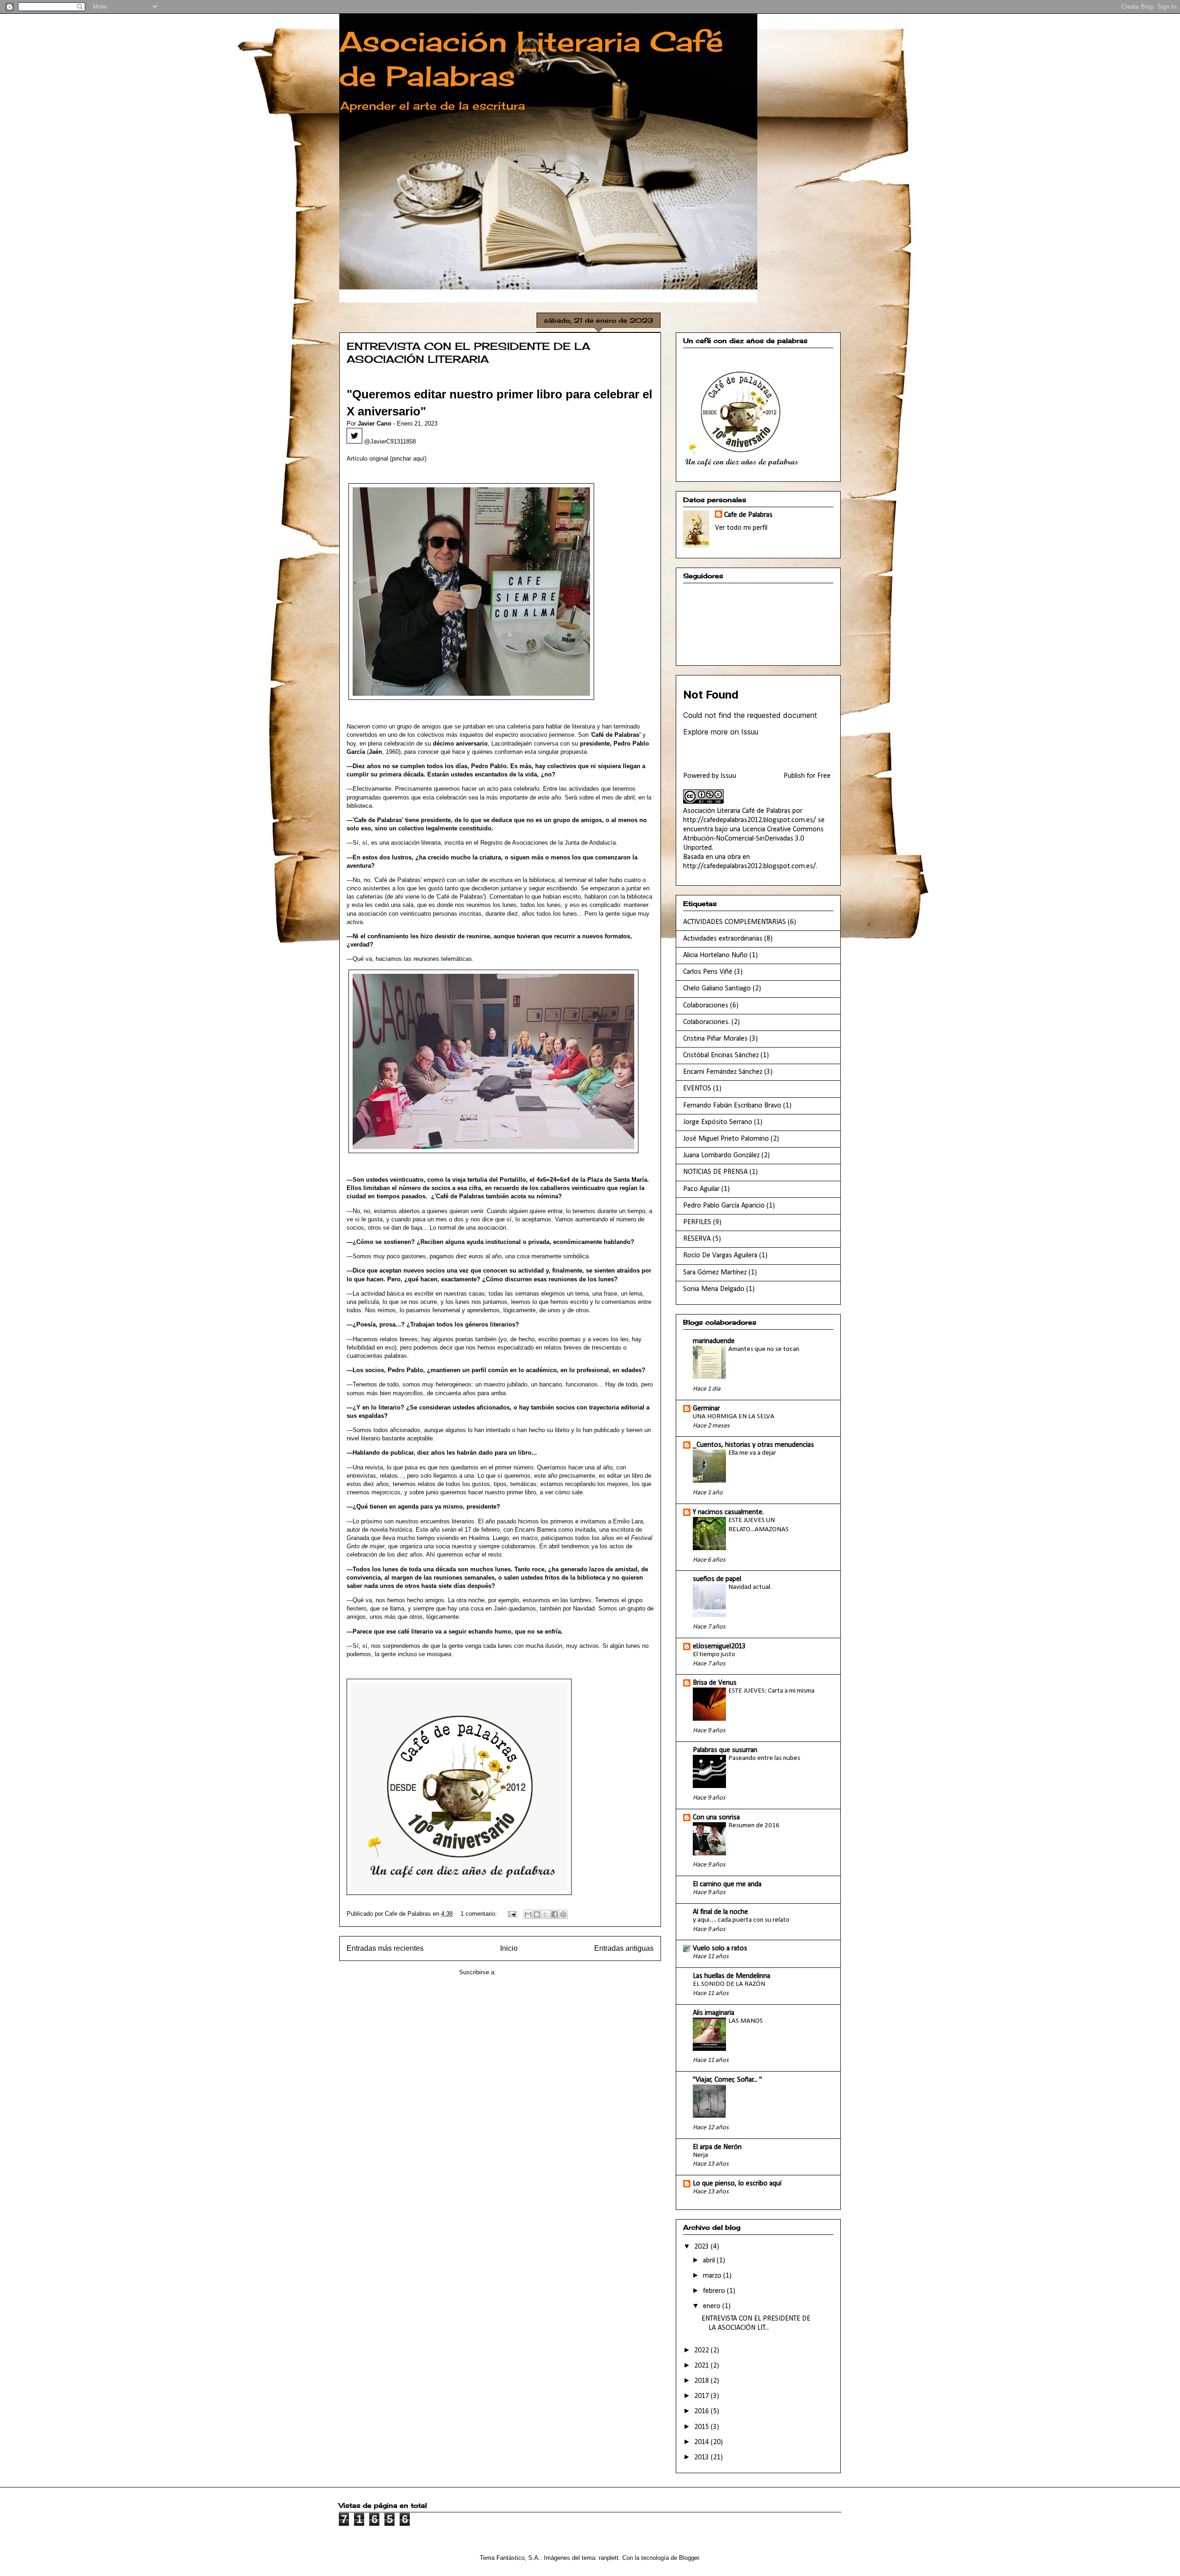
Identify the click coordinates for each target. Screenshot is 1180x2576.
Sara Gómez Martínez (715, 1273)
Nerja (700, 2155)
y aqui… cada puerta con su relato (741, 1920)
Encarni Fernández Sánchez (723, 1072)
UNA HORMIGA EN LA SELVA (734, 1417)
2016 (702, 2411)
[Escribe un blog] (537, 1914)
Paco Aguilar (701, 1189)
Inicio (509, 1948)
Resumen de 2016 (754, 1826)
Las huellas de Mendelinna (732, 1976)
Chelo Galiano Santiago (717, 989)
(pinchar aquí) (408, 459)
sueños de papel (717, 1579)
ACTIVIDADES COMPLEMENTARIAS (735, 922)
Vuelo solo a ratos (720, 1948)
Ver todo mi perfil (741, 528)
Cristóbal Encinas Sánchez (721, 1055)
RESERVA (697, 1239)
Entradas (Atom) (520, 1972)
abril (710, 2261)
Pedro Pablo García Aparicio (724, 1206)
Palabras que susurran (725, 1750)
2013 (702, 2458)
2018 (702, 2381)
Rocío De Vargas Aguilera (720, 1255)
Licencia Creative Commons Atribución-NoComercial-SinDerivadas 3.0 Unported (753, 839)
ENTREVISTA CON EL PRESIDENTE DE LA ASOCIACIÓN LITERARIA (468, 352)
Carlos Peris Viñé (708, 972)
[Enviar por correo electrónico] (528, 1914)
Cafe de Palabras (748, 515)
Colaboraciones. (706, 1022)
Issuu (728, 776)
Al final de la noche (720, 1912)
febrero (715, 2291)
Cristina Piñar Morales (715, 1039)
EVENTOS (697, 1089)
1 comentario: (480, 1914)
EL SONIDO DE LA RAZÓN (729, 1984)
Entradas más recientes (385, 1948)
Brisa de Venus (715, 1683)
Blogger (689, 2558)
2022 (702, 2351)
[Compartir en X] (546, 1914)
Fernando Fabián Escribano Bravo (732, 1106)
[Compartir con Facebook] (555, 1914)
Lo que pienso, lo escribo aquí (737, 2184)
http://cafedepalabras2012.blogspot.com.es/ (749, 820)
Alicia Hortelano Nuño (715, 955)
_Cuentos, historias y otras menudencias (753, 1445)
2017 (702, 2396)
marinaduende (714, 1341)
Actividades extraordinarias (723, 939)
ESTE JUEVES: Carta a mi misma (771, 1691)
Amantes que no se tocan (764, 1349)
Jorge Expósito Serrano (718, 1122)
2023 (702, 2247)
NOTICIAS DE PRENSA (715, 1172)
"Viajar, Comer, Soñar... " (727, 2080)
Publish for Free (807, 776)
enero (713, 2306)
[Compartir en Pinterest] (563, 1914)
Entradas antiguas (624, 1948)
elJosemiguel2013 (719, 1646)
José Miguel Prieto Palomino (726, 1139)
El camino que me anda (727, 1884)
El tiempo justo (714, 1655)
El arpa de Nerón (717, 2147)
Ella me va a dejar (752, 1453)
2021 (702, 2366)
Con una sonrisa (716, 1818)
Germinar (706, 1409)
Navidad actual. (750, 1587)
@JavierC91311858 (389, 441)
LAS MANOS (746, 2021)
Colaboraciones (706, 1006)
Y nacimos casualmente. (728, 1512)
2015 (702, 2427)
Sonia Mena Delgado (714, 1289)
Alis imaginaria (714, 2013)
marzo (713, 2276)
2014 (702, 2442)
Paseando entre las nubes (764, 1758)
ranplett (609, 2558)
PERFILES (697, 1222)
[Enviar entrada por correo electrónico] (511, 1914)
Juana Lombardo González (721, 1155)
